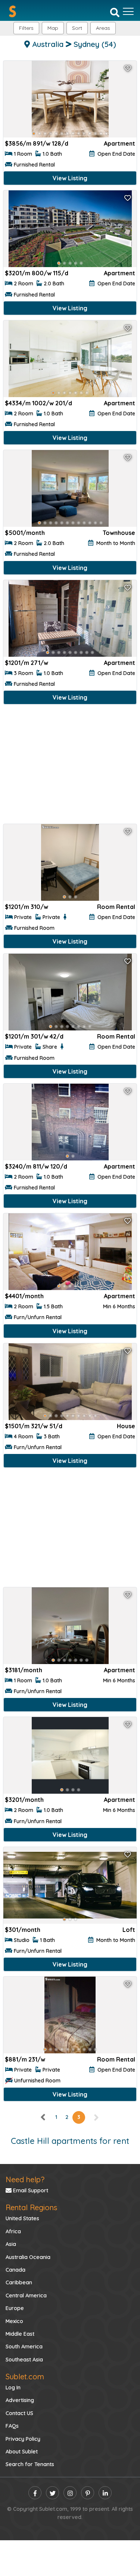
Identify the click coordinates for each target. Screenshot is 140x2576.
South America (24, 2347)
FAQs (12, 2426)
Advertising (20, 2400)
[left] (43, 2117)
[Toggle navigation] (128, 12)
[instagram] (70, 2493)
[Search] (115, 12)
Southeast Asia (24, 2360)
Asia (11, 2244)
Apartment (119, 143)
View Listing (70, 178)
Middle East (20, 2334)
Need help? (25, 2179)
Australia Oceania (28, 2257)
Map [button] (53, 28)
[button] (103, 28)
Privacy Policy (23, 2439)
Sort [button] (77, 28)
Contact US (19, 2413)
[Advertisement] (70, 766)
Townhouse (119, 533)
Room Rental (116, 907)
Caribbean (19, 2282)
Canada (15, 2270)
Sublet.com (25, 2377)
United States (22, 2218)
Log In (13, 2388)
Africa (13, 2231)
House (126, 1426)
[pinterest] (88, 2493)
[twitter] (52, 2493)
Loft (129, 1930)
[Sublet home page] (13, 11)
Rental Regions (31, 2207)
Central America (26, 2295)
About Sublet (22, 2452)
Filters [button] (26, 28)
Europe (15, 2308)
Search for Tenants (30, 2464)
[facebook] (35, 2493)
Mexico (14, 2321)
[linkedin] (105, 2493)
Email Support (30, 2190)
